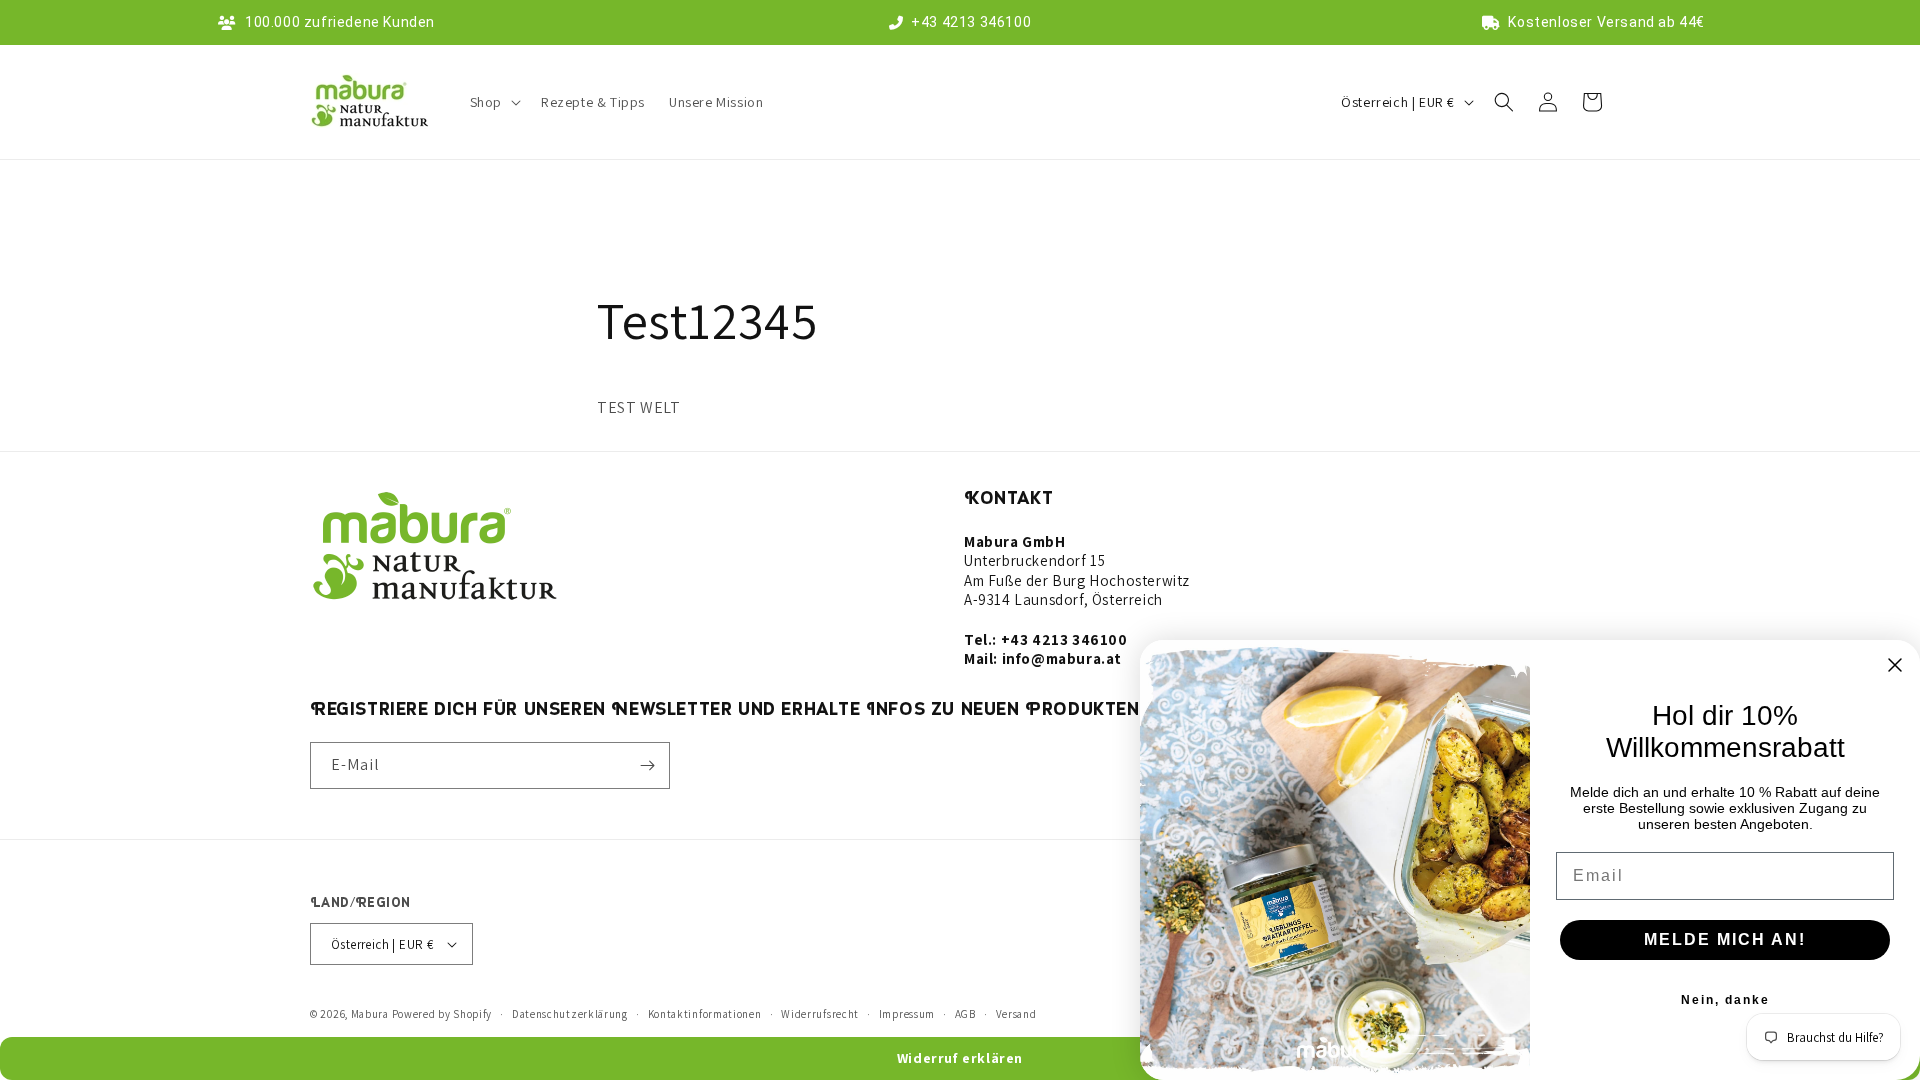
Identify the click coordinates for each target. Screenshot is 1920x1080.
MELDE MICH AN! (1725, 939)
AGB (965, 1014)
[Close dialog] (1895, 665)
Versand (1016, 1014)
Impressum (907, 1014)
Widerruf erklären (960, 1058)
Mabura (370, 1014)
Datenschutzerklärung (570, 1014)
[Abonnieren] (647, 765)
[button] (493, 102)
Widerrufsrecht (820, 1014)
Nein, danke (1725, 1000)
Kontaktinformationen (705, 1014)
